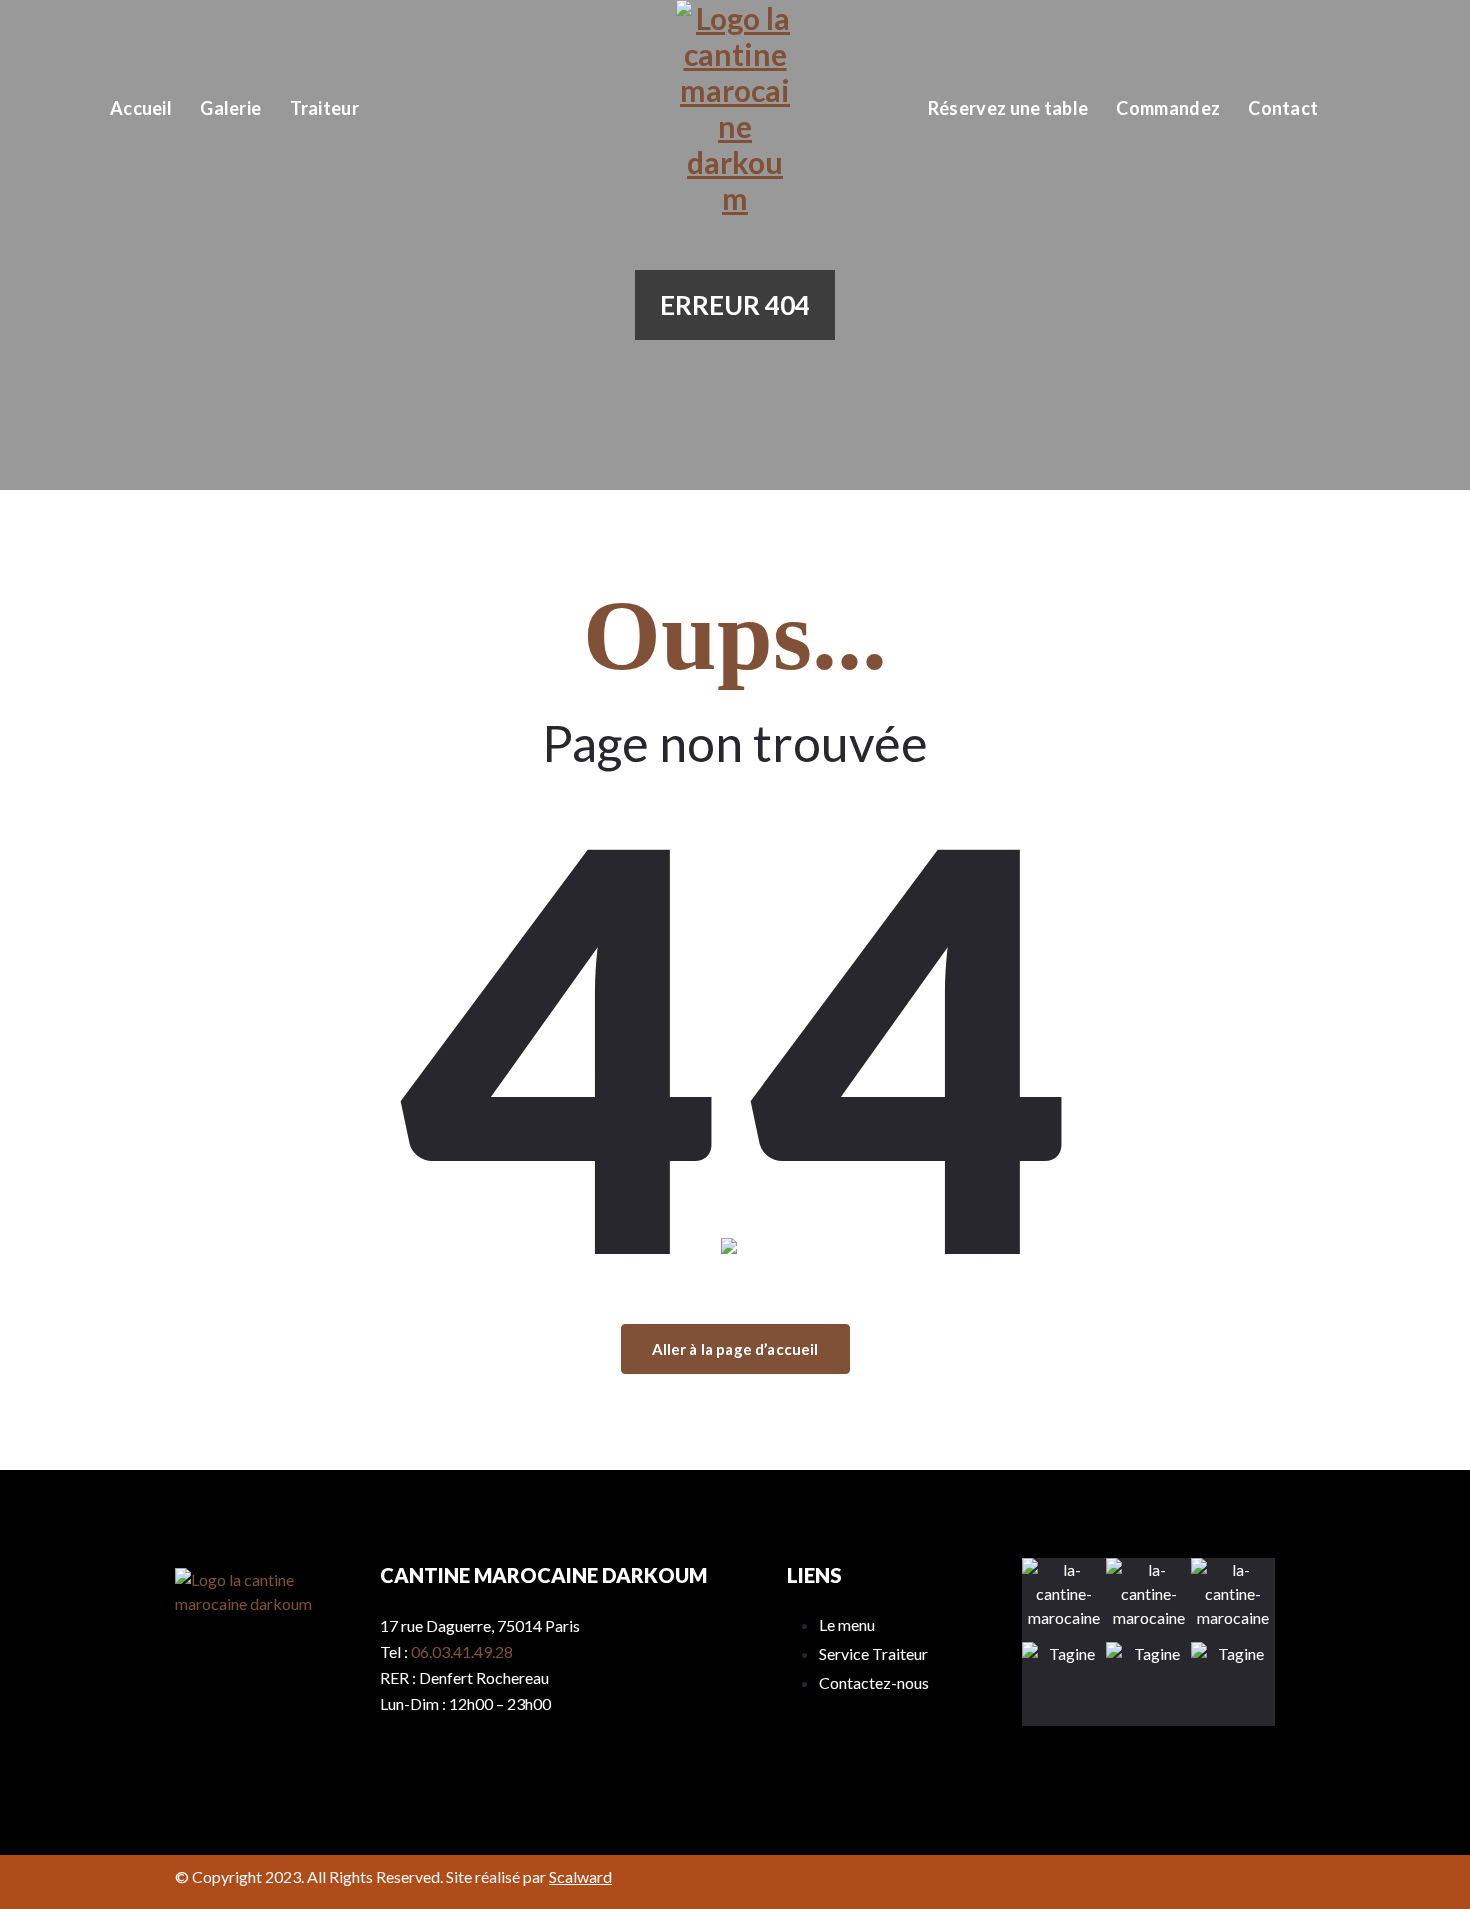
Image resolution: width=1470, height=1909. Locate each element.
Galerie (230, 108)
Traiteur (324, 108)
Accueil (141, 108)
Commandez (1168, 108)
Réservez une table (1008, 108)
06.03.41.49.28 (462, 1651)
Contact (1283, 108)
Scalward (580, 1876)
